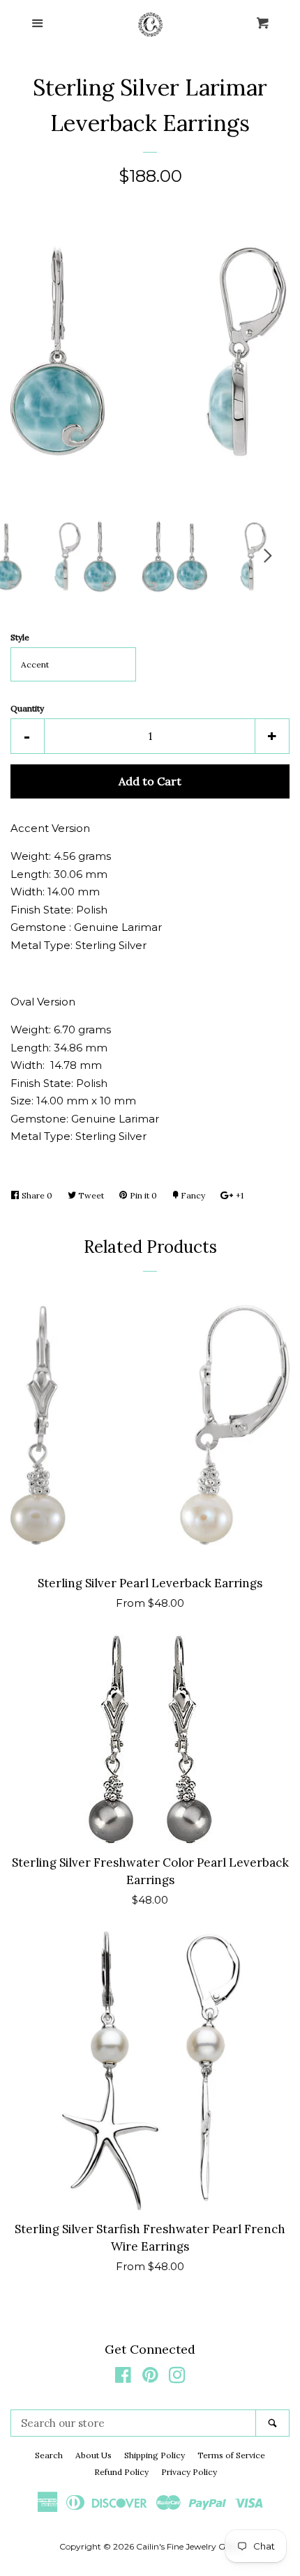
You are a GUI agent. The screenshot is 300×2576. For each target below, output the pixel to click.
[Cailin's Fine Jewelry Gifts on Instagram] (177, 2378)
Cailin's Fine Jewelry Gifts (187, 2546)
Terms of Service (231, 2455)
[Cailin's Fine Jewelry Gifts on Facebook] (123, 2378)
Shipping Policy (155, 2455)
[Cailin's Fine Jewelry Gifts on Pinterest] (150, 2378)
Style (20, 637)
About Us (93, 2455)
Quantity (27, 708)
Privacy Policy (189, 2472)
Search (49, 2455)
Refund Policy (121, 2472)
